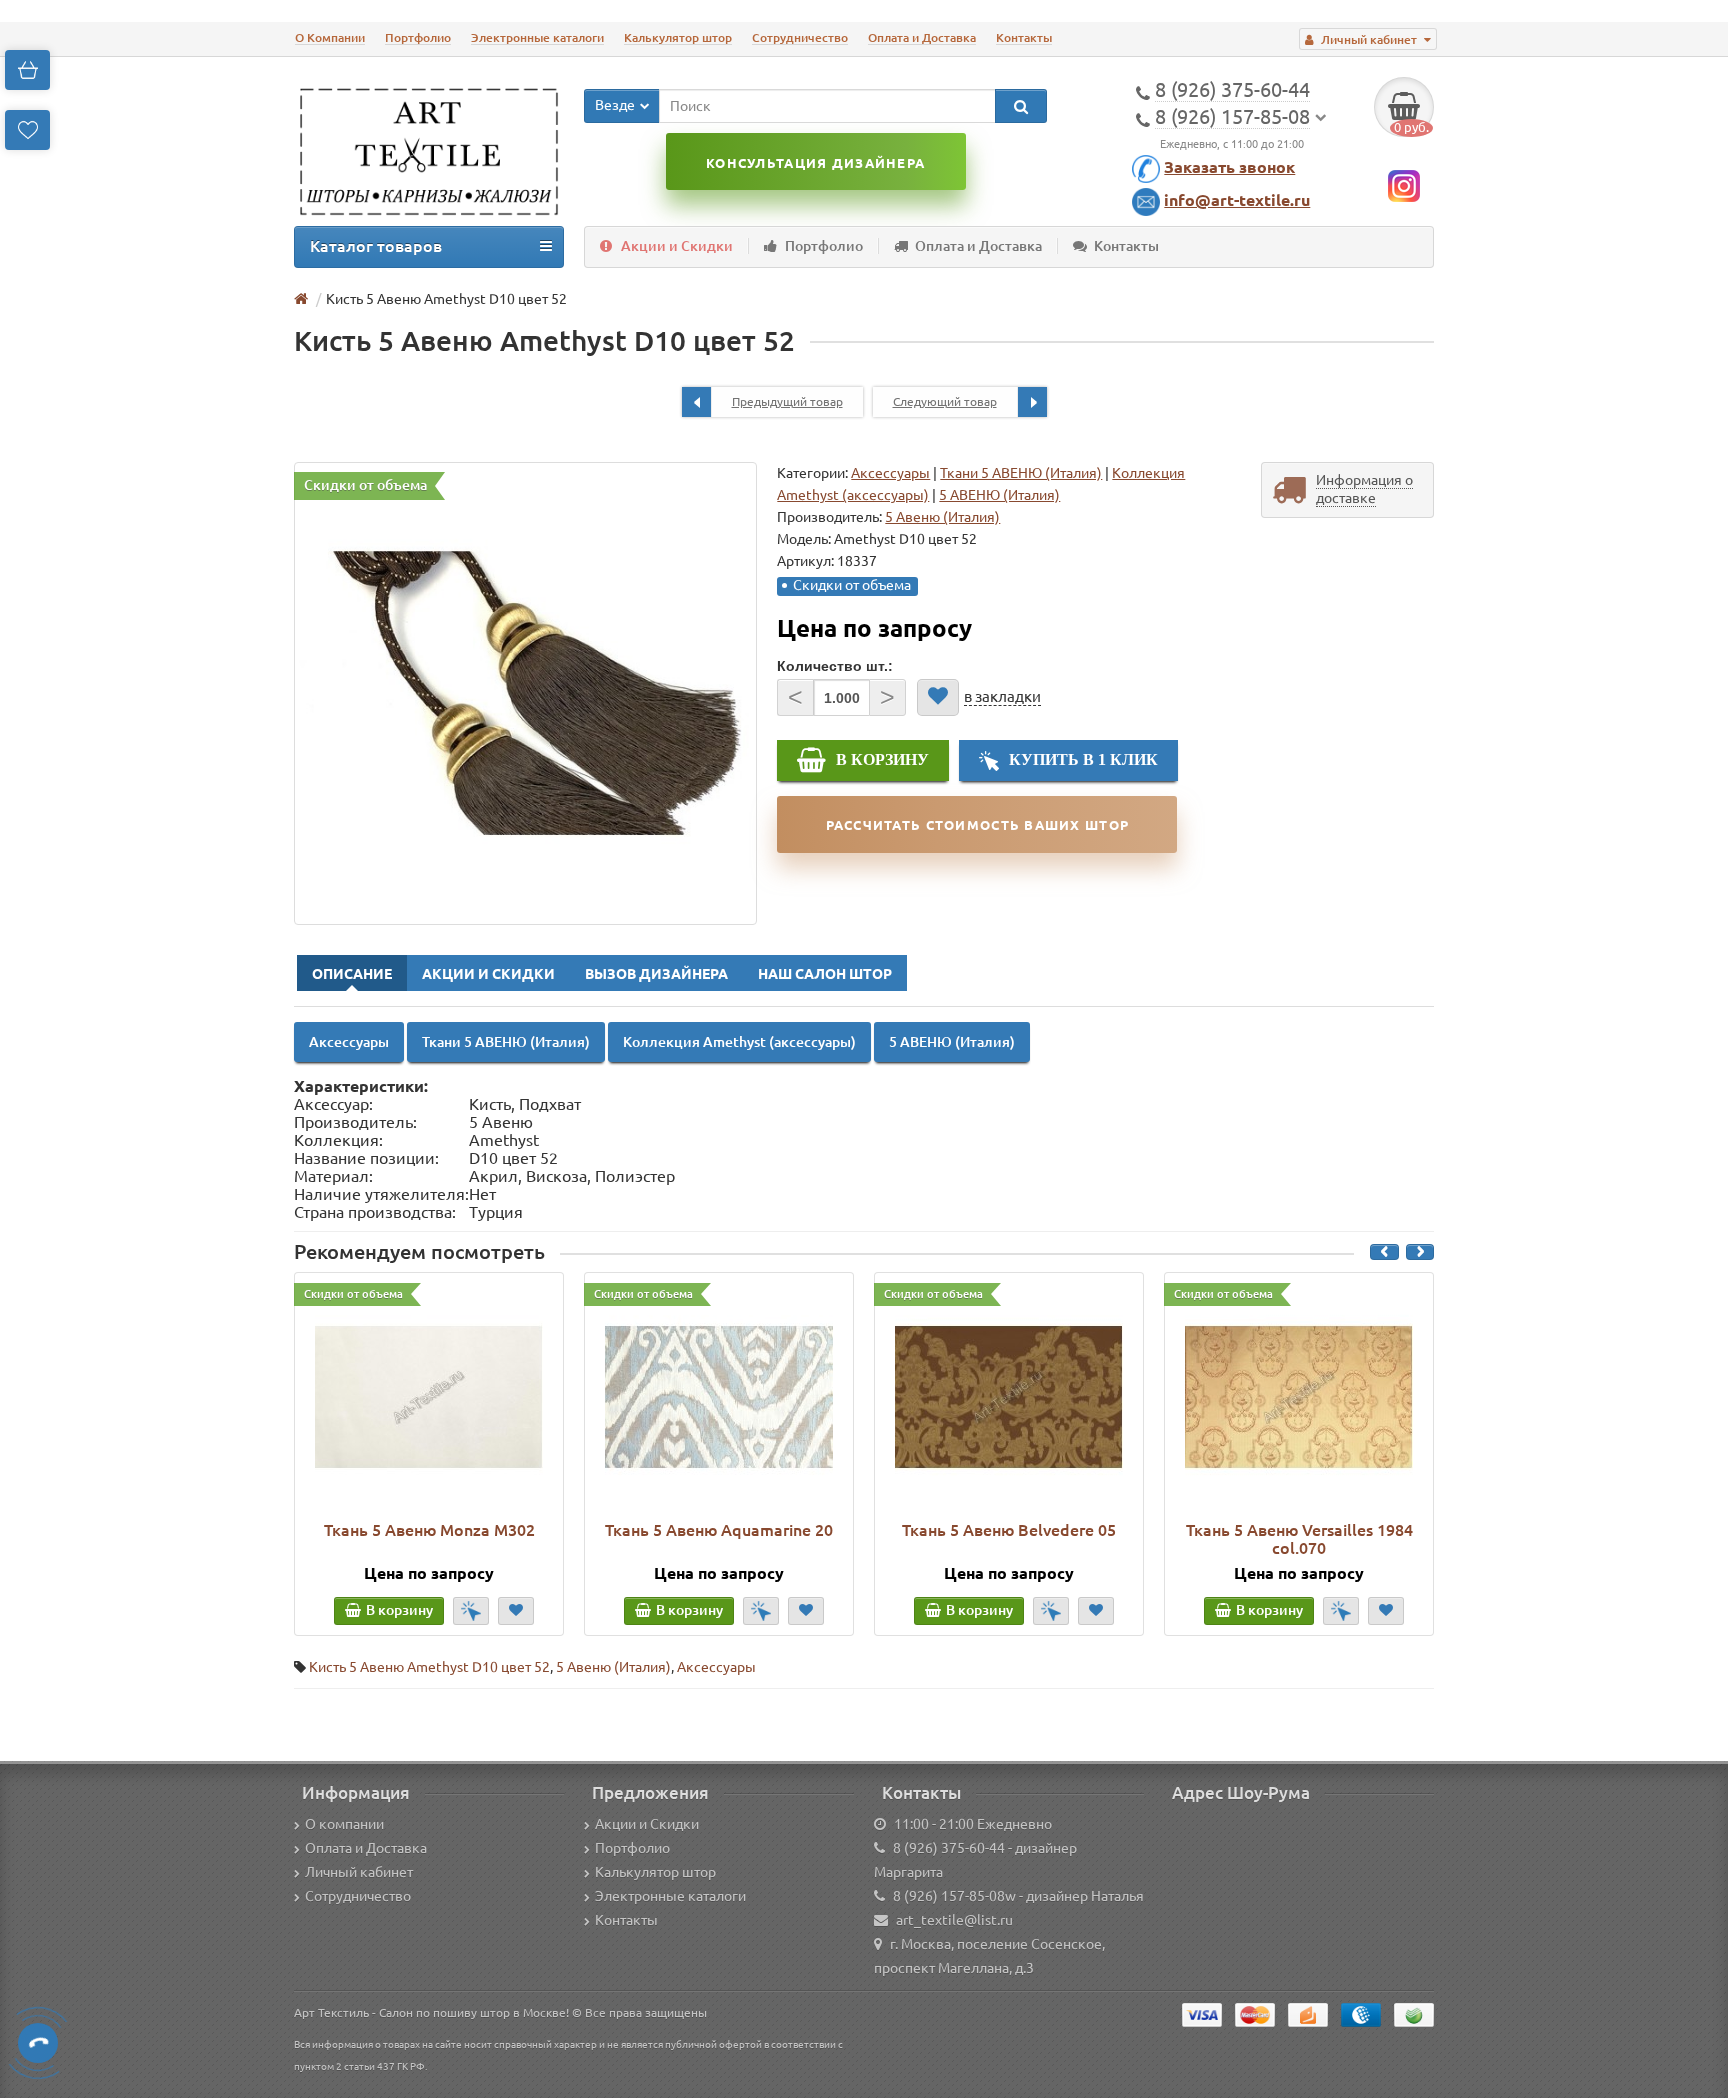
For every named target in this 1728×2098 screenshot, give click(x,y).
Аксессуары (890, 473)
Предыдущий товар (787, 401)
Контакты (1024, 37)
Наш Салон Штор (825, 974)
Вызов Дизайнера (656, 974)
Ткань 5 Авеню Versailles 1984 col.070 (1299, 1539)
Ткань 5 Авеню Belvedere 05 (1009, 1530)
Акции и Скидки (677, 246)
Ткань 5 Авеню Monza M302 (429, 1530)
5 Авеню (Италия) (613, 1667)
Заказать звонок (1229, 167)
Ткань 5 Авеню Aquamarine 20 (719, 1530)
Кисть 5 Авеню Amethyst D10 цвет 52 (429, 1667)
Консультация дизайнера (815, 163)
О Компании (330, 37)
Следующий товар (945, 401)
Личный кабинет (359, 1872)
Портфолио (418, 37)
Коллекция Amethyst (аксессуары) (739, 1042)
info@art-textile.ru (1237, 200)
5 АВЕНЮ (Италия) (999, 495)
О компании (344, 1824)
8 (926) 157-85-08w (954, 1896)
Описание (352, 974)
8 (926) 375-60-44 (949, 1848)
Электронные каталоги (537, 37)
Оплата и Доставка (922, 37)
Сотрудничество (800, 37)
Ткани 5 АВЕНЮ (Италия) (1021, 473)
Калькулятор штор (678, 37)
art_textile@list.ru (954, 1920)
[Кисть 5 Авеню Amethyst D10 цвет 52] (525, 693)
